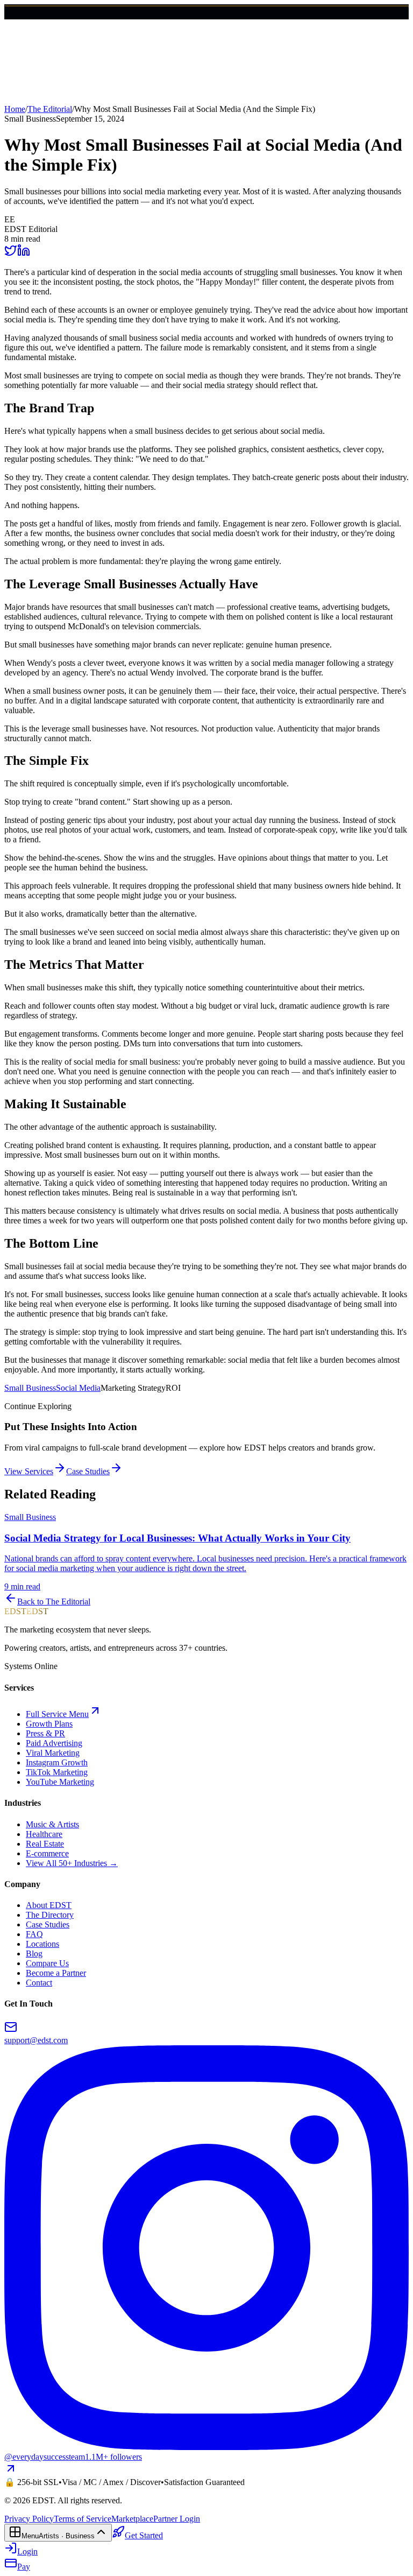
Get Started (44, 28)
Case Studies (88, 1471)
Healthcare (44, 1834)
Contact (39, 1983)
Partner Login (177, 2519)
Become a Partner (56, 1973)
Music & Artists (52, 1824)
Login (15, 28)
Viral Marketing (53, 1753)
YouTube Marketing (60, 1782)
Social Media (78, 1388)
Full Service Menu (57, 1714)
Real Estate (45, 1844)
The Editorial (50, 109)
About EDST (49, 1905)
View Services (29, 1471)
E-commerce (47, 1853)
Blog (34, 1954)
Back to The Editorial (54, 1602)
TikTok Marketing (57, 1772)
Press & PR (45, 1733)
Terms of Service (83, 2519)
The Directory (50, 1915)
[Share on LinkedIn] (24, 254)
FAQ (34, 1934)
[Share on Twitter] (11, 254)
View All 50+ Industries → (72, 1863)
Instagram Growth (57, 1762)
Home (15, 109)
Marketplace (132, 2519)
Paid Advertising (54, 1743)
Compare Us (47, 1963)
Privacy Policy (29, 2519)
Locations (42, 1944)
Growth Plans (49, 1724)
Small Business (30, 1388)
